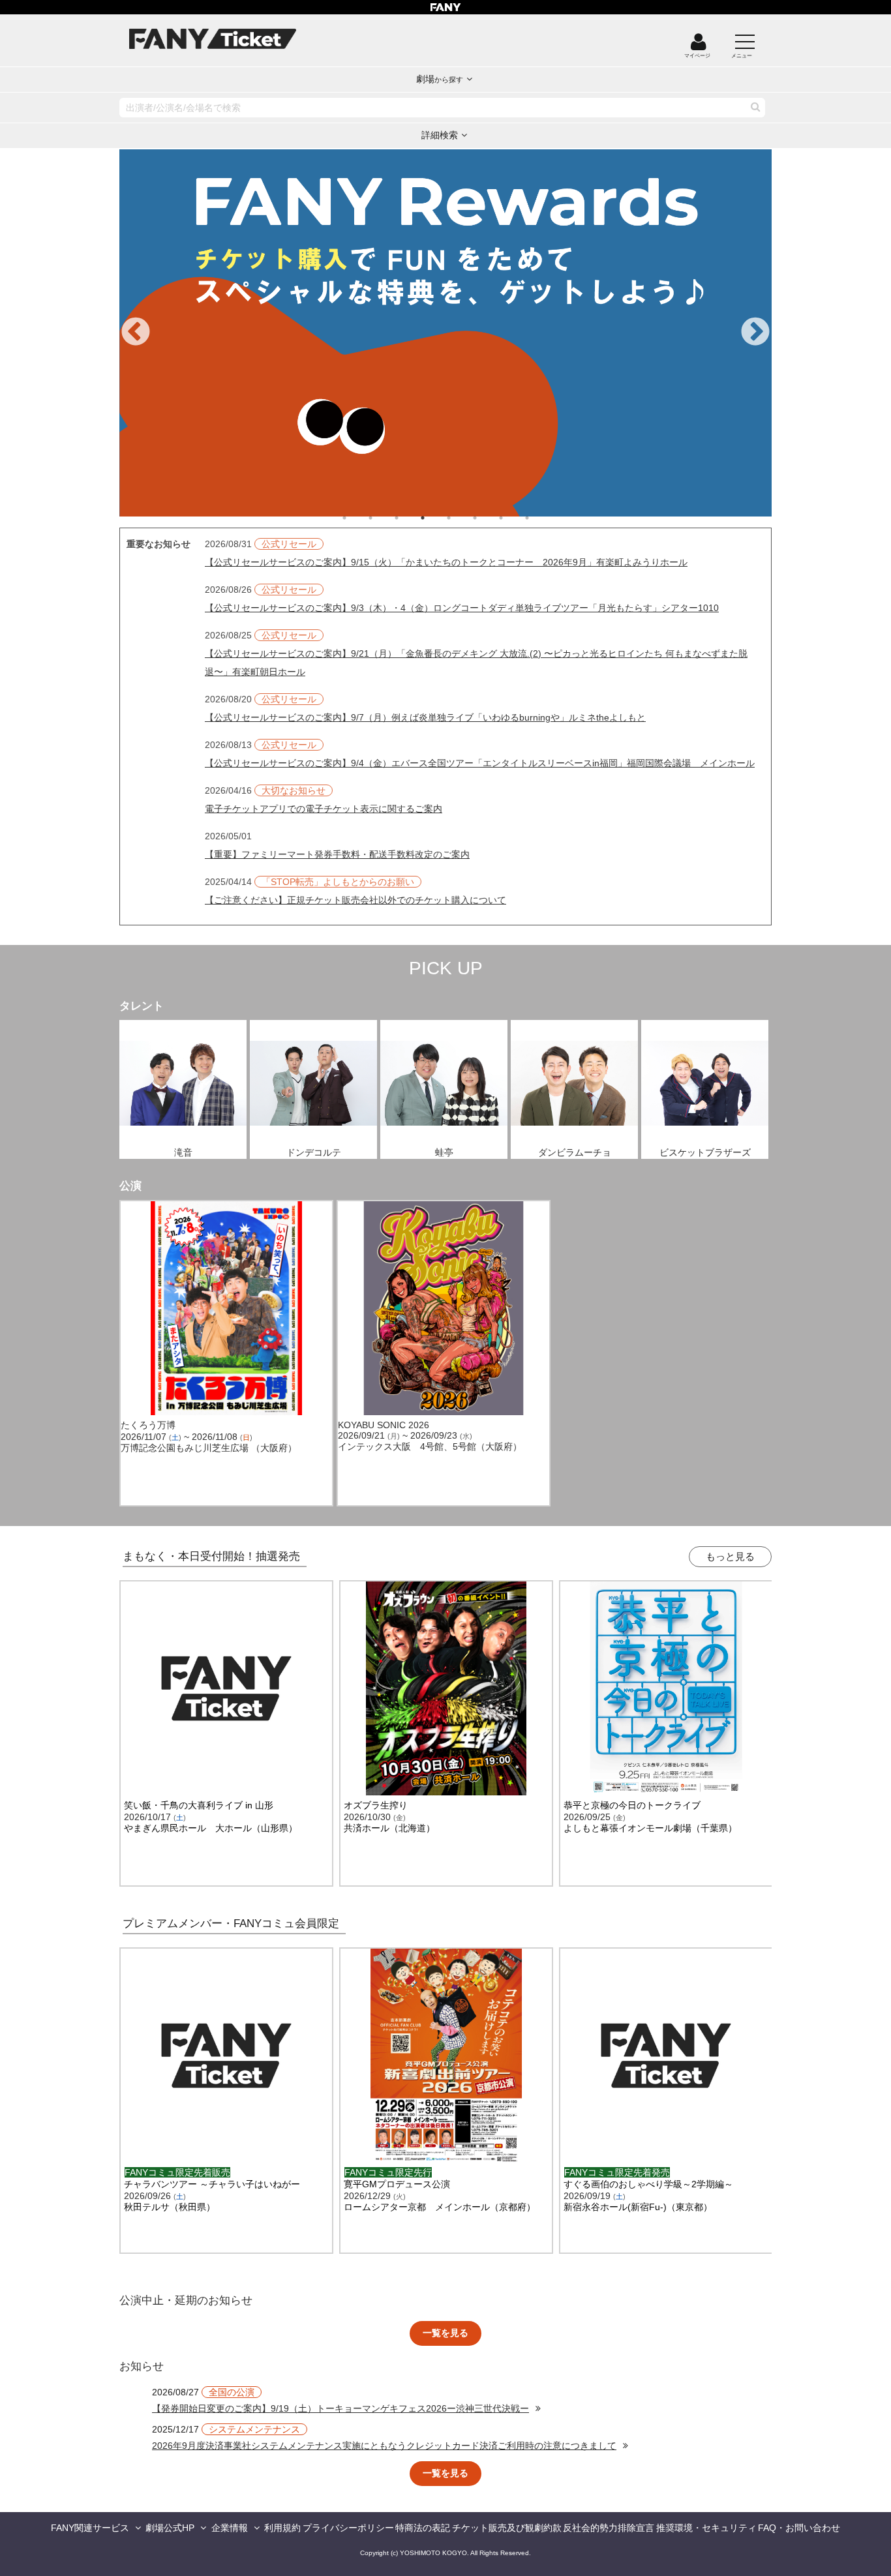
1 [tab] (357, 518)
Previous (136, 333)
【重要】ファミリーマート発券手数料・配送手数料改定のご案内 (337, 854)
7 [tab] (514, 518)
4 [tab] (436, 518)
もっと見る (730, 1556)
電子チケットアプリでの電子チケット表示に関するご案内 (324, 809)
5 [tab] (462, 518)
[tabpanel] (445, 333)
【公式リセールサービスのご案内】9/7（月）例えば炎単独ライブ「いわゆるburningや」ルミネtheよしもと (425, 717)
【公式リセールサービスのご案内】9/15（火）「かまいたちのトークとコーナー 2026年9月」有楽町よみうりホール (446, 562)
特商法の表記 (423, 2528)
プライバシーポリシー (348, 2528)
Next (755, 333)
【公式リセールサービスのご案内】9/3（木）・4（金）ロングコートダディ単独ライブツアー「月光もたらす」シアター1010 (462, 608)
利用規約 (282, 2528)
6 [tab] (488, 518)
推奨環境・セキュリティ (706, 2528)
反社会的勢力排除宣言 (609, 2528)
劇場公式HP (170, 2528)
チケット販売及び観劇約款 (507, 2528)
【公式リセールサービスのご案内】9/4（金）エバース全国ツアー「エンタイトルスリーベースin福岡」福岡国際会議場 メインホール (480, 763)
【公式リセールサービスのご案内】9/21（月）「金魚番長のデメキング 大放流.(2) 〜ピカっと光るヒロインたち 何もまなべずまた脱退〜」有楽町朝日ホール (476, 663)
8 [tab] (540, 518)
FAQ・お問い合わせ (799, 2528)
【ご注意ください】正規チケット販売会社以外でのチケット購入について (355, 900)
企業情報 (230, 2528)
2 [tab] (384, 518)
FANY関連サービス (90, 2528)
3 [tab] (410, 518)
